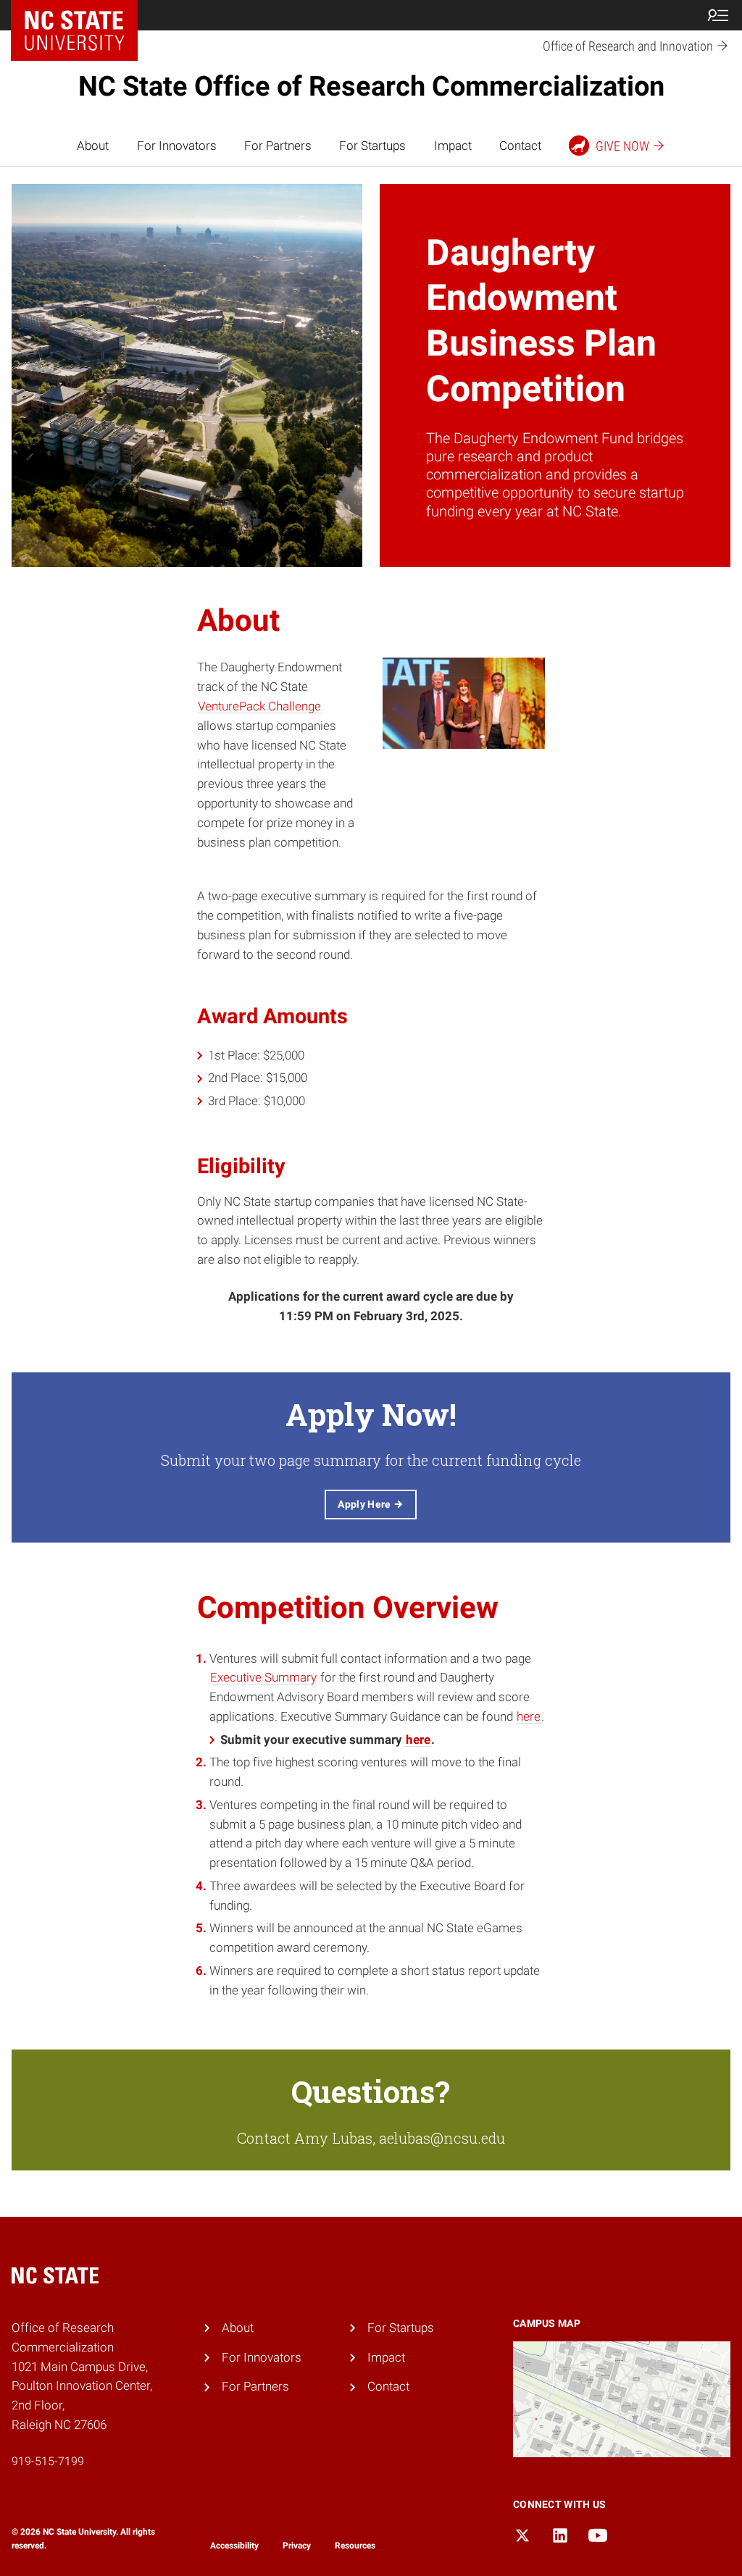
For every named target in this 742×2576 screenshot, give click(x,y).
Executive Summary (263, 1677)
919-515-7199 (48, 2461)
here (529, 1716)
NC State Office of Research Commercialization (371, 86)
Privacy (297, 2546)
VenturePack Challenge (259, 706)
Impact (453, 146)
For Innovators (177, 146)
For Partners (278, 146)
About (93, 146)
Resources (355, 2546)
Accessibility (234, 2546)
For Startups (372, 146)
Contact (520, 146)
